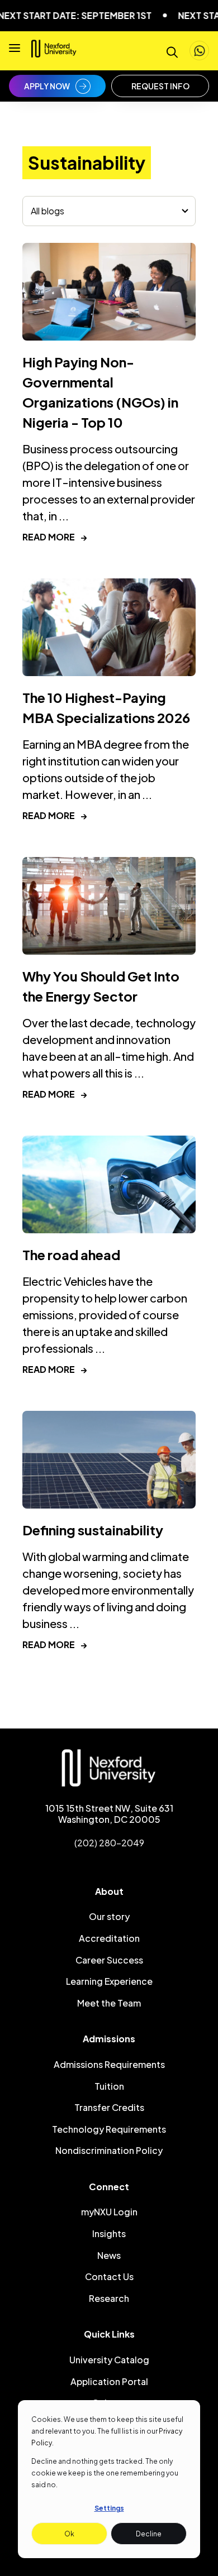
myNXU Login (109, 2212)
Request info (160, 86)
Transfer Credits (109, 2107)
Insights (109, 2233)
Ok (69, 2534)
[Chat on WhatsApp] (199, 51)
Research (109, 2298)
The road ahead (71, 1255)
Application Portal (109, 2381)
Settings (109, 2508)
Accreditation (109, 1938)
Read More (55, 537)
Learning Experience (109, 1981)
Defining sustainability (93, 1530)
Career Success (109, 1960)
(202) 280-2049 (109, 1843)
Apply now (47, 86)
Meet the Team (109, 2003)
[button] (15, 51)
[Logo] (54, 53)
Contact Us (109, 2276)
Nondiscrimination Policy (109, 2150)
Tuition (109, 2086)
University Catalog (109, 2360)
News (109, 2255)
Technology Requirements (109, 2129)
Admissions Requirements (109, 2064)
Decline (149, 2534)
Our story (109, 1916)
